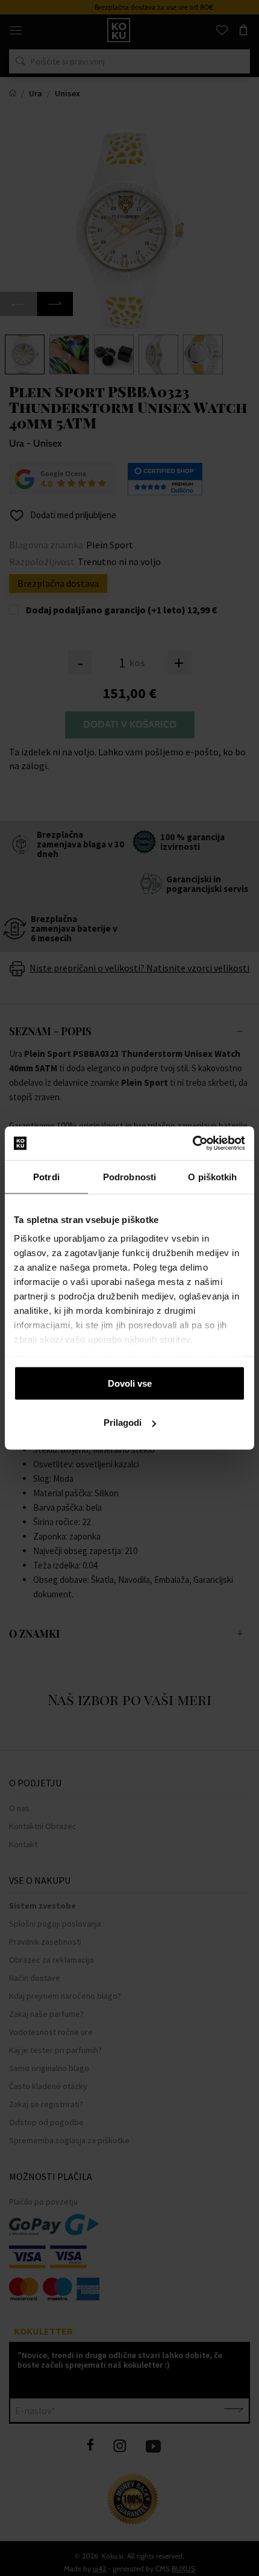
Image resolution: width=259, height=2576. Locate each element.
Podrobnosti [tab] (129, 1176)
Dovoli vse (130, 1383)
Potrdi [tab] (46, 1176)
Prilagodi (123, 1423)
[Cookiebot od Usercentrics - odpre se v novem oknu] (192, 1144)
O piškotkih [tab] (212, 1176)
